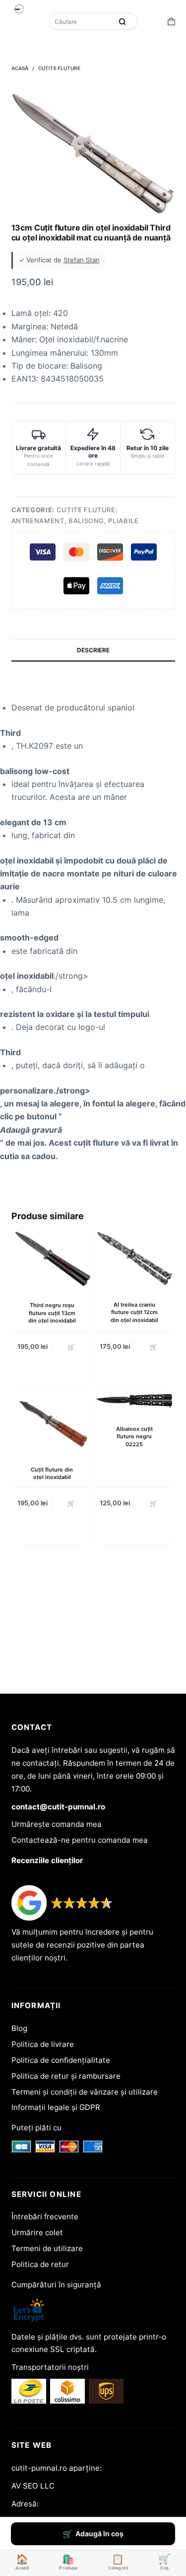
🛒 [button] (71, 1347)
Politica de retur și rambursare (66, 2076)
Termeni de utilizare (47, 2248)
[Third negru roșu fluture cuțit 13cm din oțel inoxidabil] (52, 1259)
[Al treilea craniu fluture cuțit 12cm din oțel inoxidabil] (134, 1258)
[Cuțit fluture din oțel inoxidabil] (52, 1422)
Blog (19, 2028)
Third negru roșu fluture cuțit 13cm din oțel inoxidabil (52, 1313)
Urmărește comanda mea (57, 1824)
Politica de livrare (43, 2044)
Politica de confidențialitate (61, 2060)
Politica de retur (40, 2264)
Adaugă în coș (99, 2534)
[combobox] (82, 21)
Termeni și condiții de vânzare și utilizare (85, 2092)
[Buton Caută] (123, 21)
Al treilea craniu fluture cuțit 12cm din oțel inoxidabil (134, 1312)
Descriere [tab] (93, 650)
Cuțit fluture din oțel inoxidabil (52, 1473)
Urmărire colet (37, 2232)
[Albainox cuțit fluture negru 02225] (134, 1401)
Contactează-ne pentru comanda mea (80, 1840)
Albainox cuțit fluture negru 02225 (134, 1437)
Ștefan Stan (82, 260)
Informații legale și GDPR (56, 2107)
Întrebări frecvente (45, 2217)
